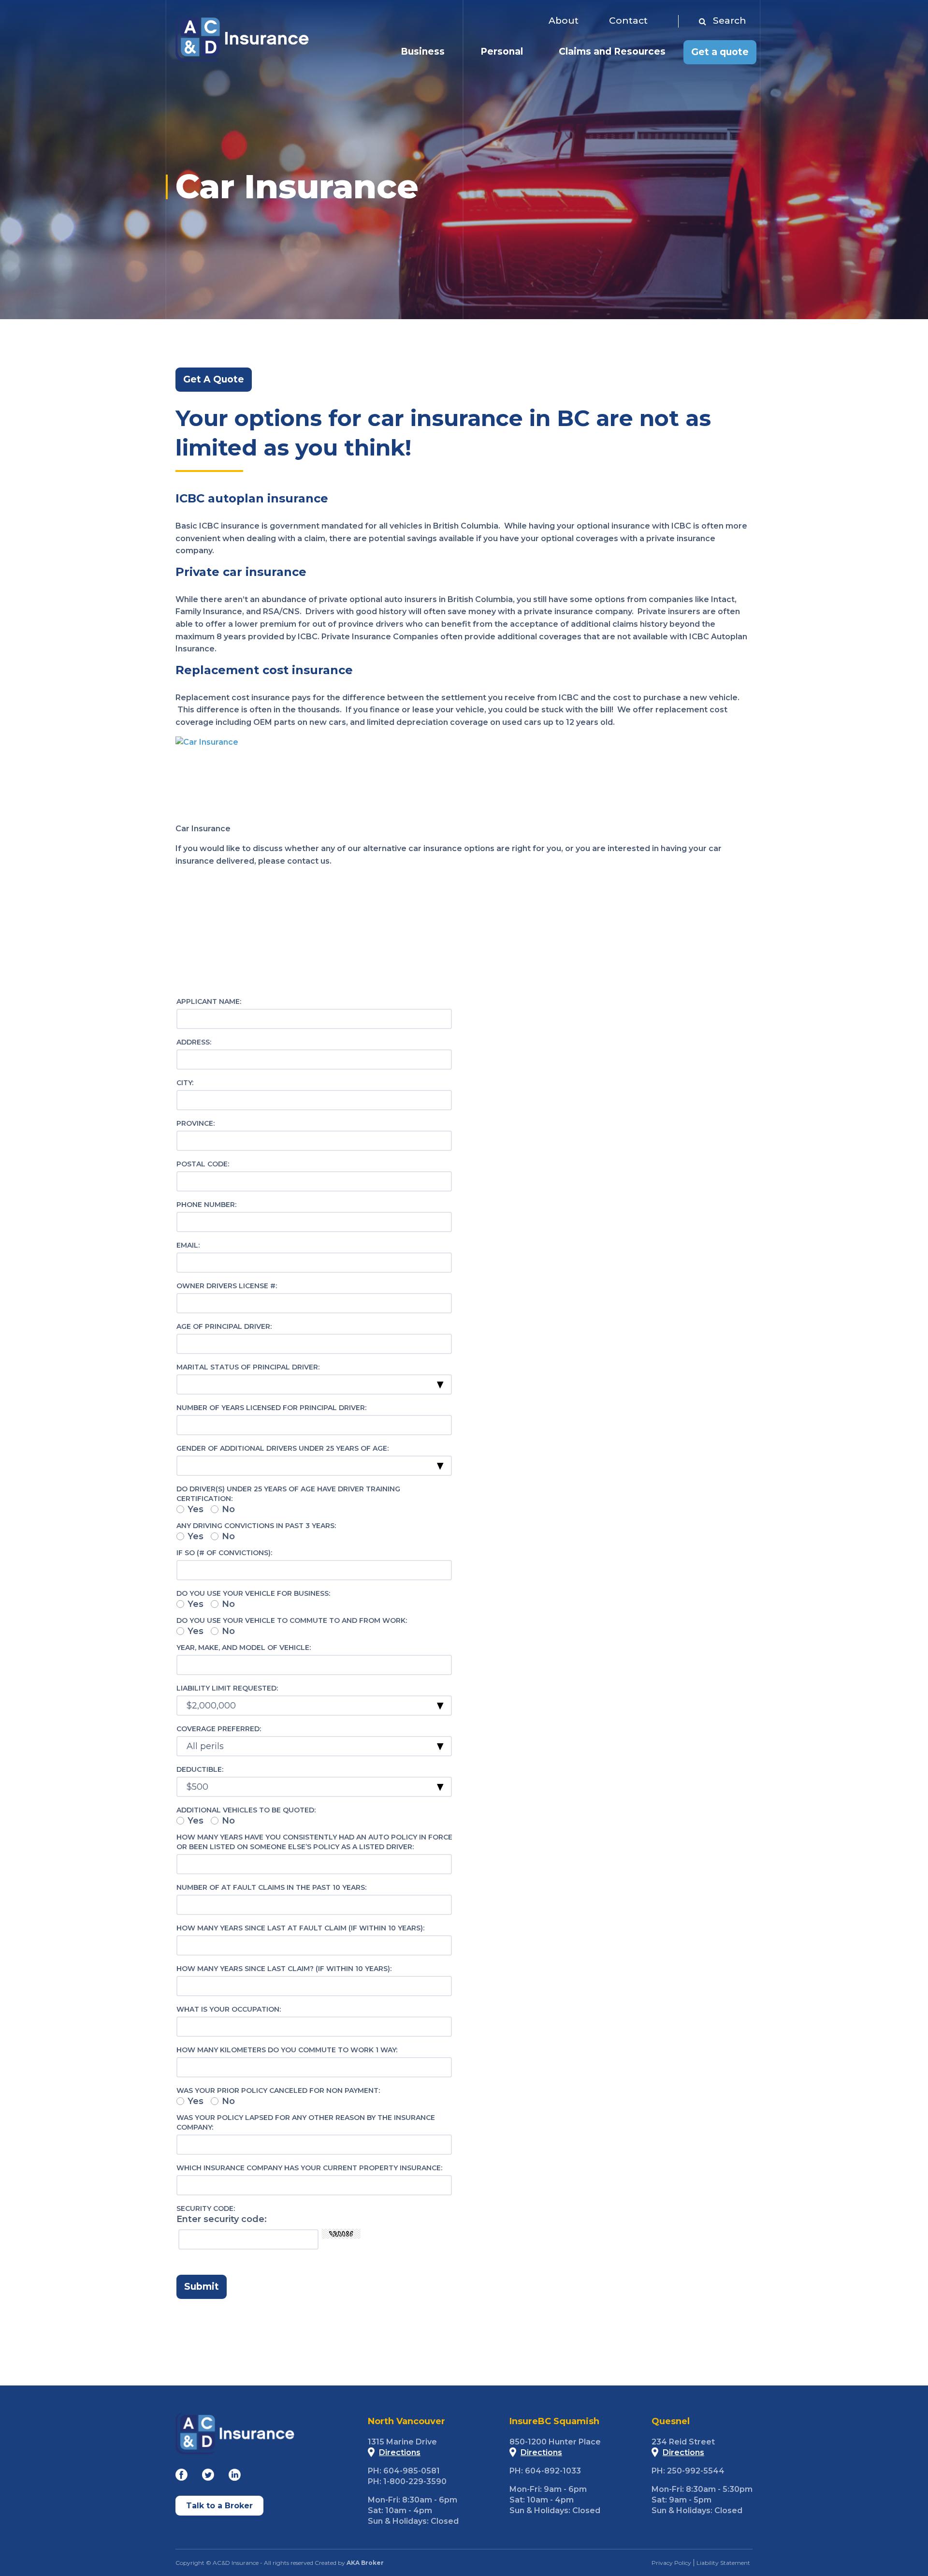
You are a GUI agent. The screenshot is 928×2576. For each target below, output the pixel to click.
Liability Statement (723, 2563)
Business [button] (423, 52)
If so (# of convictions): (224, 1553)
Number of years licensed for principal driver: (271, 1408)
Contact (628, 21)
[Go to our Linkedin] (235, 2477)
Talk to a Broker (219, 2506)
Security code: (206, 2208)
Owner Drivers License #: (227, 1286)
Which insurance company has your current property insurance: (309, 2168)
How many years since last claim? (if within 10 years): (284, 1969)
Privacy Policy (671, 2563)
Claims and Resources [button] (612, 52)
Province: (196, 1123)
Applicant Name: (209, 1001)
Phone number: (206, 1205)
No (228, 1509)
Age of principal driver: (224, 1326)
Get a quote (720, 52)
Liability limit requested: (227, 1688)
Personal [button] (502, 52)
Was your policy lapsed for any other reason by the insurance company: (306, 2122)
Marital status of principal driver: (248, 1367)
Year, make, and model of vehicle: (244, 1648)
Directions (400, 2452)
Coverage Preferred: (219, 1729)
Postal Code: (203, 1164)
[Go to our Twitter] (208, 2477)
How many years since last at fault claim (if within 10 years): (300, 1928)
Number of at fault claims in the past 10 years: (271, 1887)
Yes (196, 1509)
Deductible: (200, 1769)
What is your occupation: (229, 2009)
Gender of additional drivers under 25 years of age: (283, 1448)
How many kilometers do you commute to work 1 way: (287, 2050)
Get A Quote (214, 379)
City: (185, 1083)
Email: (188, 1245)
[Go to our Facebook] (181, 2477)
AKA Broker (365, 2563)
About (564, 21)
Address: (194, 1042)
